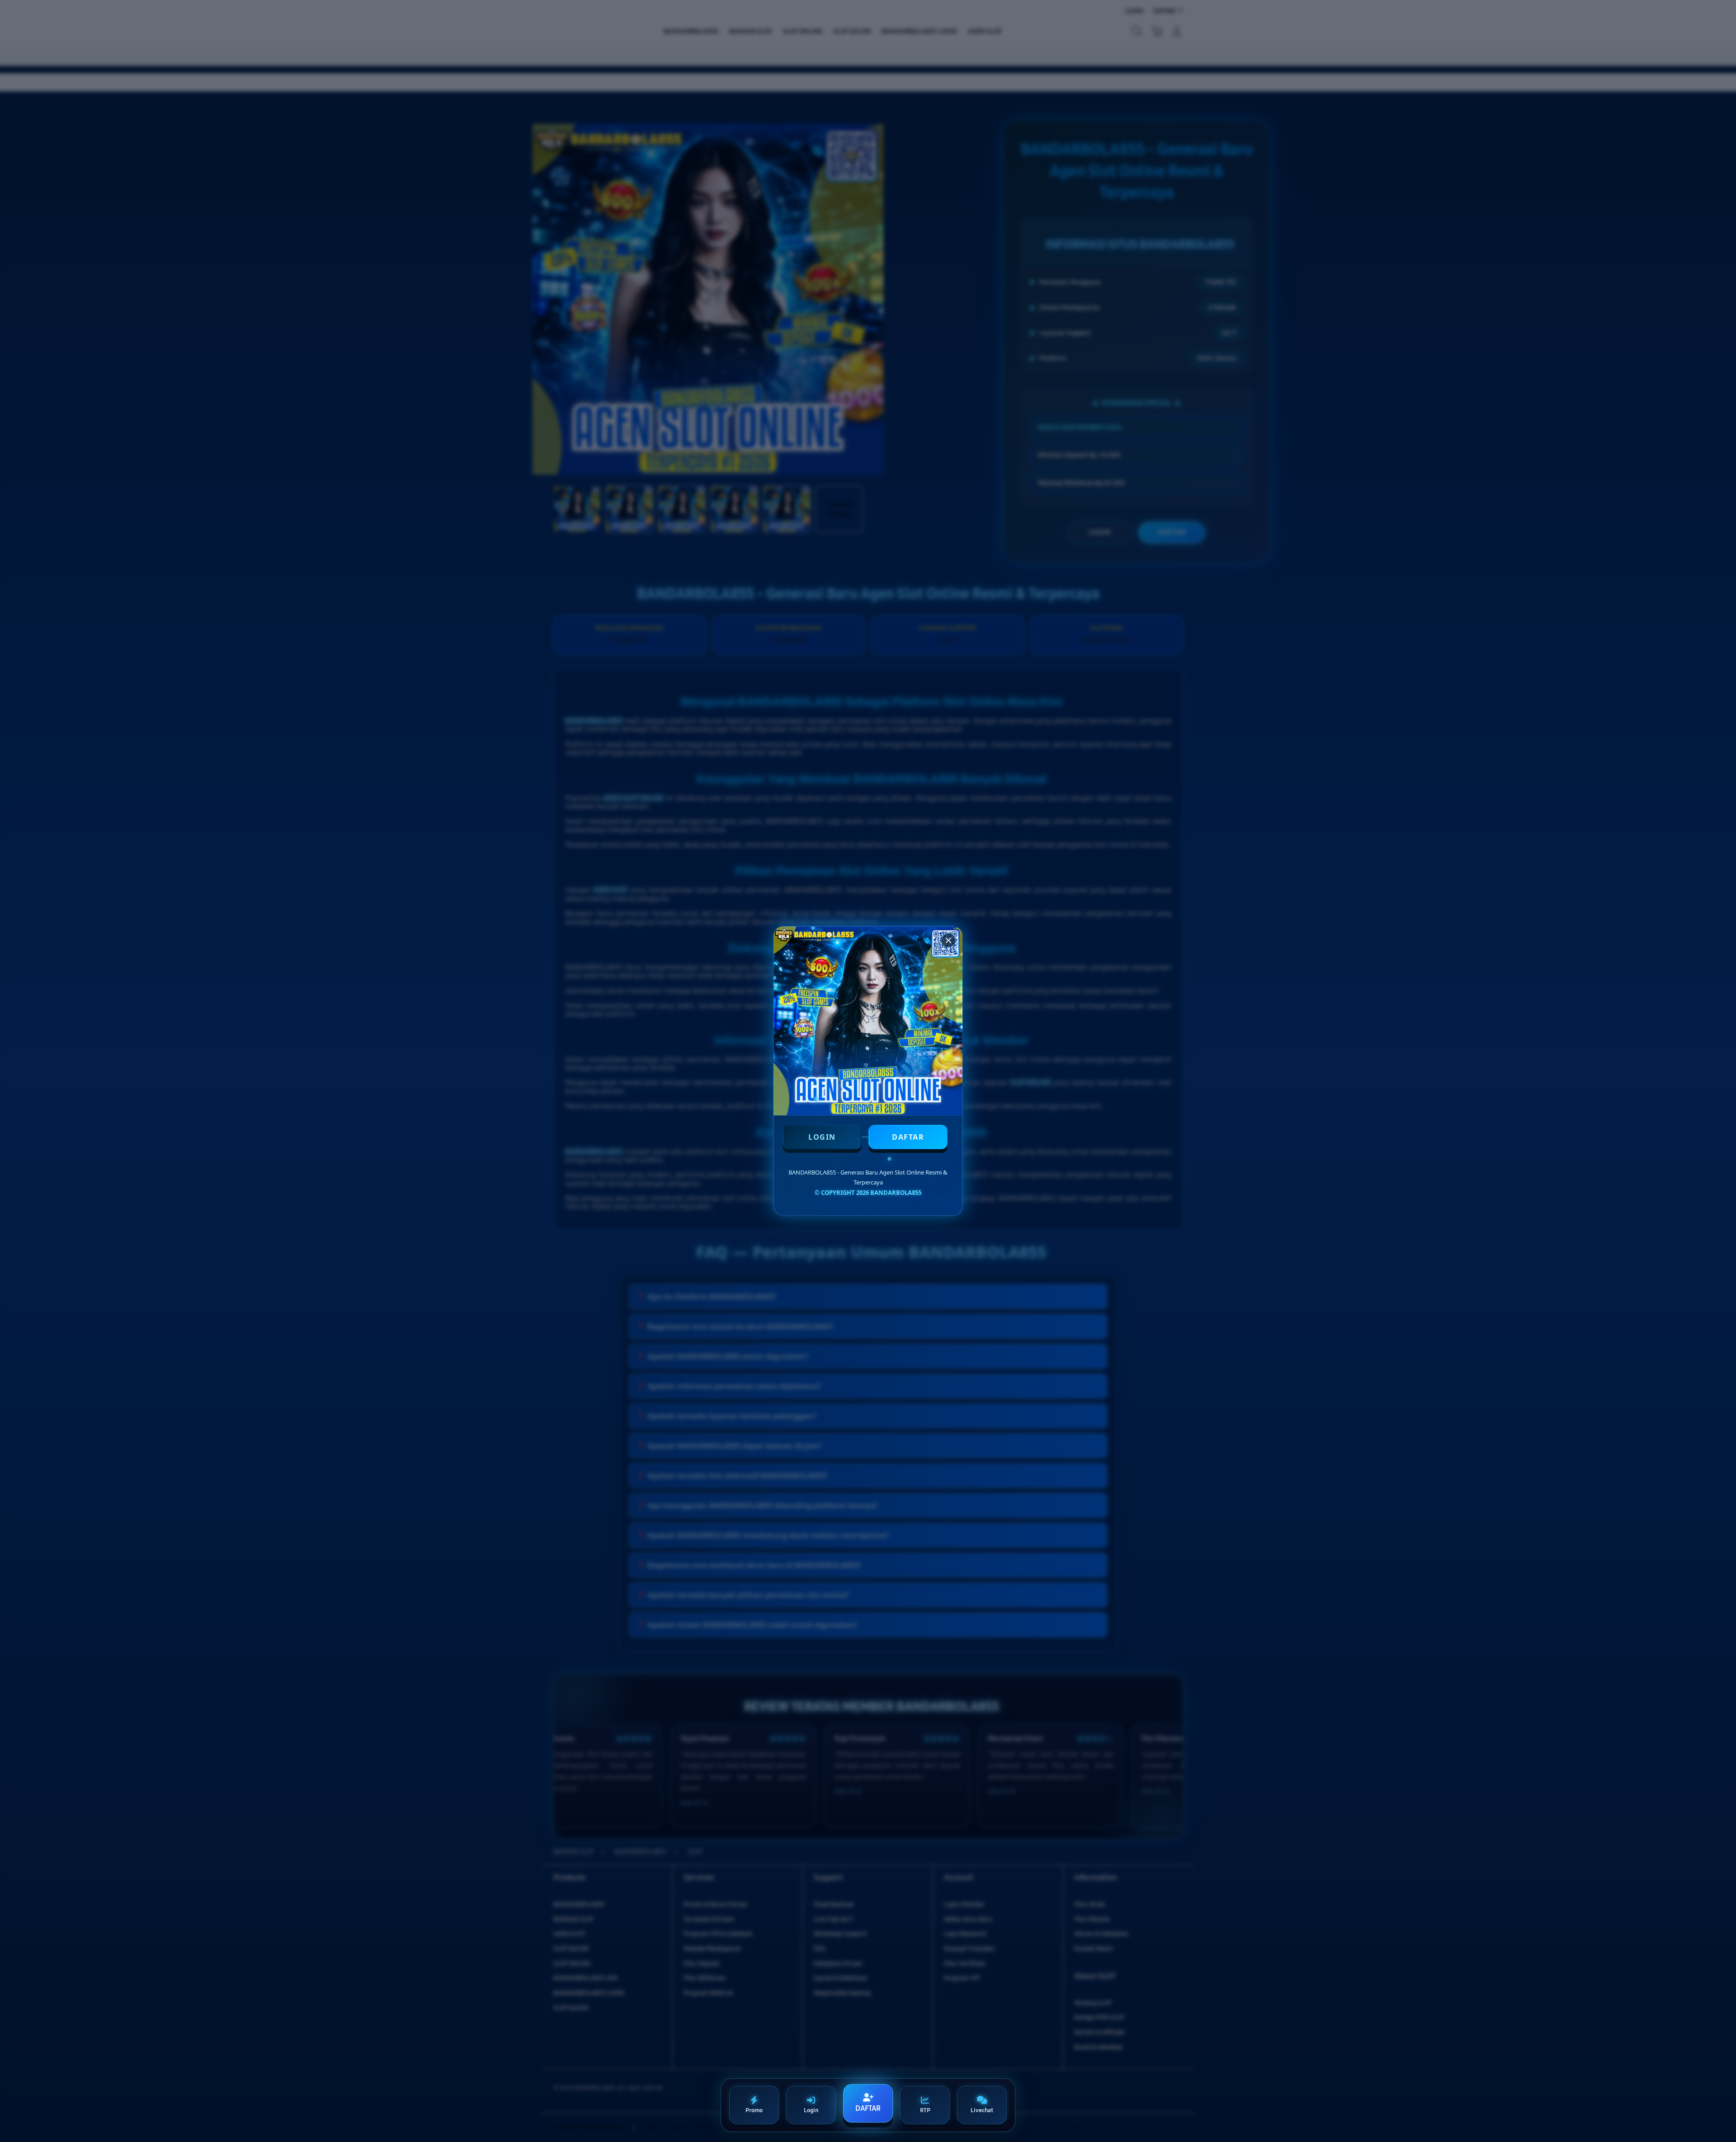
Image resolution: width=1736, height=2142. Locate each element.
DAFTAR (908, 1137)
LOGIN (822, 1137)
